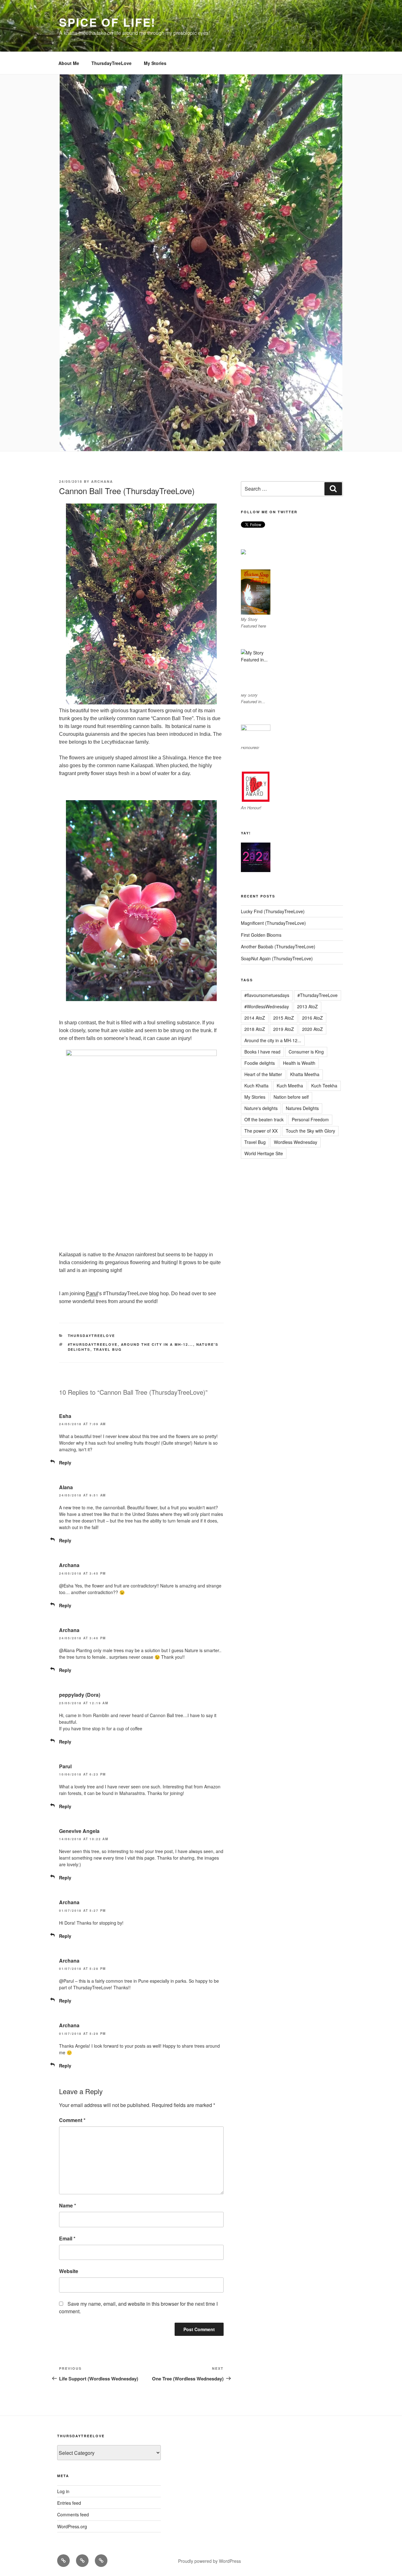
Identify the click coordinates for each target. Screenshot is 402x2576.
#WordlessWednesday (267, 1006)
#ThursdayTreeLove (93, 1344)
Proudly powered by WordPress (209, 2561)
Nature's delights (261, 1108)
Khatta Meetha (305, 1074)
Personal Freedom (310, 1119)
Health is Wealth (299, 1063)
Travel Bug (108, 1349)
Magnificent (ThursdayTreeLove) (273, 923)
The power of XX (261, 1131)
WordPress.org (72, 2526)
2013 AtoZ (307, 1006)
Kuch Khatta (256, 1086)
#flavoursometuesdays (267, 995)
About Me (69, 63)
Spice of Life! (107, 22)
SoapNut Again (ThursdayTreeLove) (277, 958)
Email (67, 2238)
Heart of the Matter (263, 1074)
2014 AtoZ (255, 1018)
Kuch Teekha (324, 1086)
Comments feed (73, 2514)
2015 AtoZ (284, 1018)
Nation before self (291, 1097)
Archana (102, 481)
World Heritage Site (264, 1153)
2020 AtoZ (312, 1029)
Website (69, 2271)
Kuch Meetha (290, 1086)
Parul (92, 1293)
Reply (65, 1463)
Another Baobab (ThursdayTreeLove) (278, 946)
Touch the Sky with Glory (310, 1131)
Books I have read (262, 1052)
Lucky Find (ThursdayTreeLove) (273, 911)
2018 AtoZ (255, 1029)
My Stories (155, 63)
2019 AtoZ (284, 1029)
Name (68, 2205)
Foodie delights (260, 1063)
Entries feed (69, 2503)
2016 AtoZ (312, 1018)
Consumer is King (306, 1052)
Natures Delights (302, 1108)
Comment (72, 2120)
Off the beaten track (264, 1119)
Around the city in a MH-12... (157, 1344)
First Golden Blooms (261, 935)
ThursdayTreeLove (111, 63)
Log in (63, 2491)
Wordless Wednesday (296, 1142)
